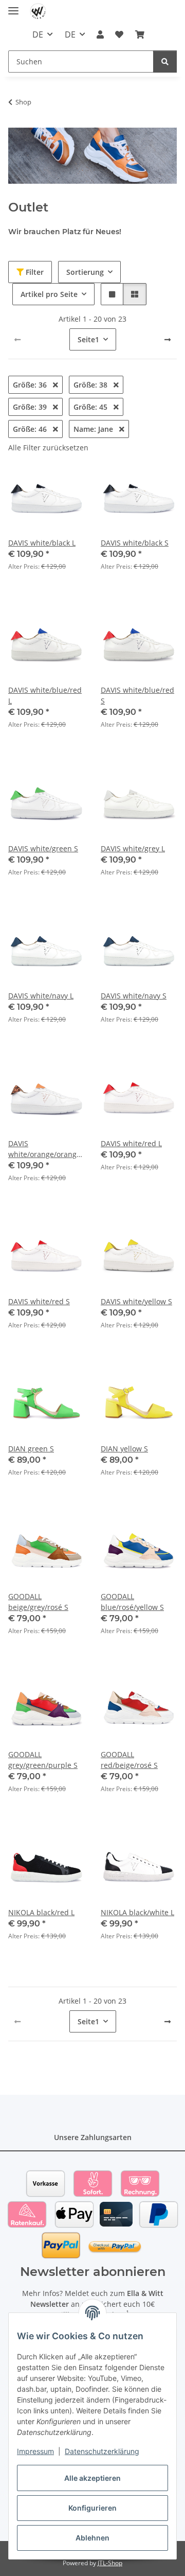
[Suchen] (165, 62)
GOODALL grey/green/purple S (43, 1760)
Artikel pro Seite (49, 294)
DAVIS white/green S (43, 848)
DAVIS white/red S (39, 1301)
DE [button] (38, 34)
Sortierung (85, 272)
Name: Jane (94, 429)
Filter (34, 272)
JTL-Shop (110, 2563)
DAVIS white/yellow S (136, 1301)
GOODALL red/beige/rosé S (129, 1760)
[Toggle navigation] (13, 6)
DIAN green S (31, 1449)
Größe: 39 (31, 407)
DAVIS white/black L (42, 543)
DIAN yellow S (124, 1449)
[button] (100, 34)
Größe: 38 (91, 385)
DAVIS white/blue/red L (45, 695)
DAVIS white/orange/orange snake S (44, 1149)
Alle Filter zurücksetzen (48, 448)
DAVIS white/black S (135, 543)
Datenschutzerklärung (102, 2451)
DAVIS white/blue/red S (137, 695)
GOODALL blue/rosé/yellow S (132, 1602)
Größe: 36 (31, 385)
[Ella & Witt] (38, 12)
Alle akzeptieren (92, 2478)
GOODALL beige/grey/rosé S (38, 1602)
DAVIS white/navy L (41, 996)
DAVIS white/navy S (134, 996)
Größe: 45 (91, 407)
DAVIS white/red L (131, 1143)
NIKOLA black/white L (137, 1912)
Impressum (35, 2451)
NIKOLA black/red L (41, 1912)
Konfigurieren (92, 2508)
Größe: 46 (31, 429)
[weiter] (168, 340)
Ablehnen (92, 2538)
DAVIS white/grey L (133, 848)
